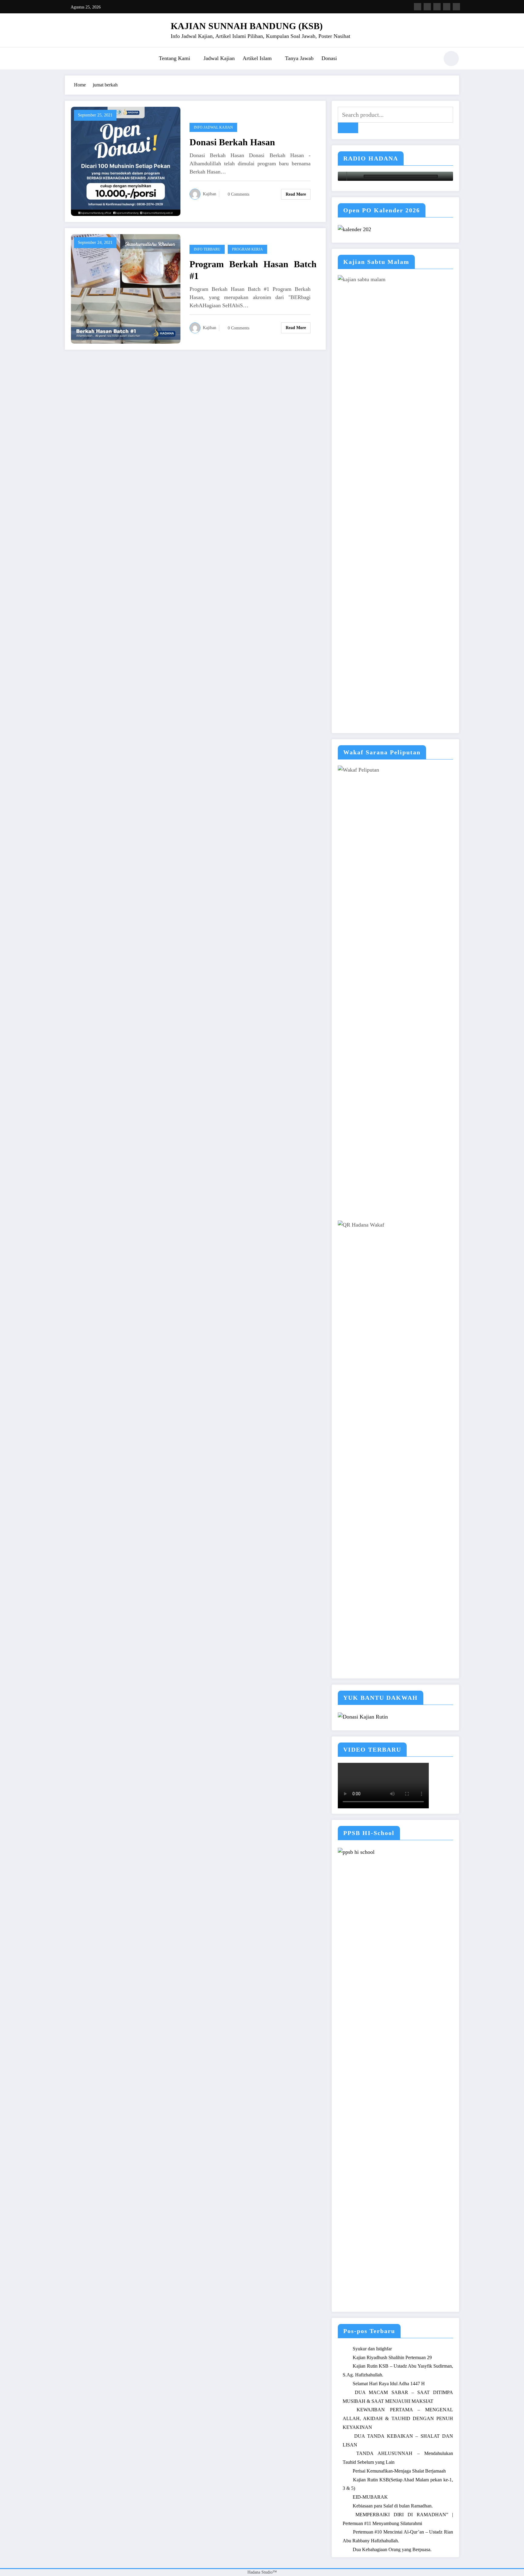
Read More (296, 194)
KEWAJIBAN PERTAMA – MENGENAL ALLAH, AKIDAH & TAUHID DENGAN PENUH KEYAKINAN (398, 2418)
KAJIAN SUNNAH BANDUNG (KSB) (247, 26)
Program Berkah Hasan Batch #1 (253, 270)
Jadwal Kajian (219, 58)
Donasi (329, 58)
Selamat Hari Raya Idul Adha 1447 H (389, 2384)
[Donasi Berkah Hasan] (126, 161)
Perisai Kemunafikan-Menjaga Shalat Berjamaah (399, 2471)
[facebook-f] (418, 7)
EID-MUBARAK (370, 2497)
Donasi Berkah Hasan (232, 142)
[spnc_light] (451, 59)
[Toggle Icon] (69, 59)
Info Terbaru (207, 249)
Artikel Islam (257, 58)
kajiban (210, 194)
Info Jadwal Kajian (213, 127)
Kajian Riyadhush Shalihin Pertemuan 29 (392, 2357)
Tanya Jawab (299, 58)
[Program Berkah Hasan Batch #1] (126, 288)
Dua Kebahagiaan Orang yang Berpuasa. (392, 2549)
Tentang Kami (175, 58)
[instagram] (447, 7)
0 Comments (238, 194)
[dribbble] (437, 7)
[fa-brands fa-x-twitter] (427, 7)
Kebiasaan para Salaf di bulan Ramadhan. (393, 2506)
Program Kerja (247, 249)
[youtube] (456, 7)
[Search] (432, 59)
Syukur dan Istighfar (372, 2349)
